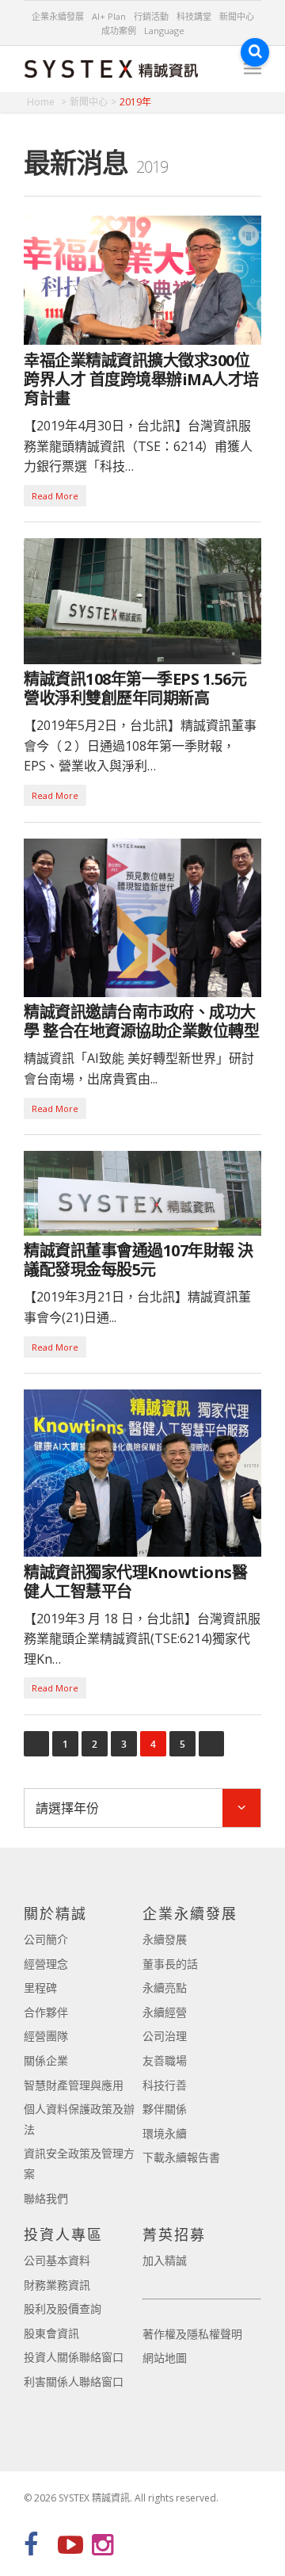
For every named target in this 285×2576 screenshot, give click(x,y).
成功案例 (119, 31)
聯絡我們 (46, 2198)
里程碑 (40, 1987)
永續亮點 (165, 1987)
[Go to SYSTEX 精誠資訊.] (47, 102)
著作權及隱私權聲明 (192, 2334)
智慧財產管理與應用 (74, 2085)
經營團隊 (46, 2036)
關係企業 (46, 2060)
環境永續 (165, 2133)
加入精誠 (165, 2260)
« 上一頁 (36, 1744)
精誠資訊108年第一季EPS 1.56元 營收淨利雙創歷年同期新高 (135, 688)
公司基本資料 (57, 2260)
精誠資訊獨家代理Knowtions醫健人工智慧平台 (135, 1582)
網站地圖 (165, 2358)
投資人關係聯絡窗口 (74, 2357)
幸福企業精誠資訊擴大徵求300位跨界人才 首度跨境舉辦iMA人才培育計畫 (141, 379)
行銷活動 (151, 16)
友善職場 (165, 2060)
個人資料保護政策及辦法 (79, 2119)
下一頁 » (211, 1744)
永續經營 (165, 2012)
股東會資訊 (51, 2333)
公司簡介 (46, 1939)
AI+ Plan (109, 16)
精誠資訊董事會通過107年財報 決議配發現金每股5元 (139, 1260)
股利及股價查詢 (63, 2308)
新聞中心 (237, 16)
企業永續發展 (58, 16)
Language (164, 31)
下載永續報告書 (181, 2157)
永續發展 (165, 1939)
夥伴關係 (165, 2109)
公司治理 (165, 2036)
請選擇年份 (67, 1808)
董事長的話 (170, 1964)
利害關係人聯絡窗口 (74, 2381)
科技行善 (165, 2085)
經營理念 (46, 1964)
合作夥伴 (46, 2012)
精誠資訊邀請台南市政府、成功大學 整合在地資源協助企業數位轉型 (141, 1021)
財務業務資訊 (57, 2285)
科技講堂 (194, 16)
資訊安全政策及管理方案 (79, 2163)
